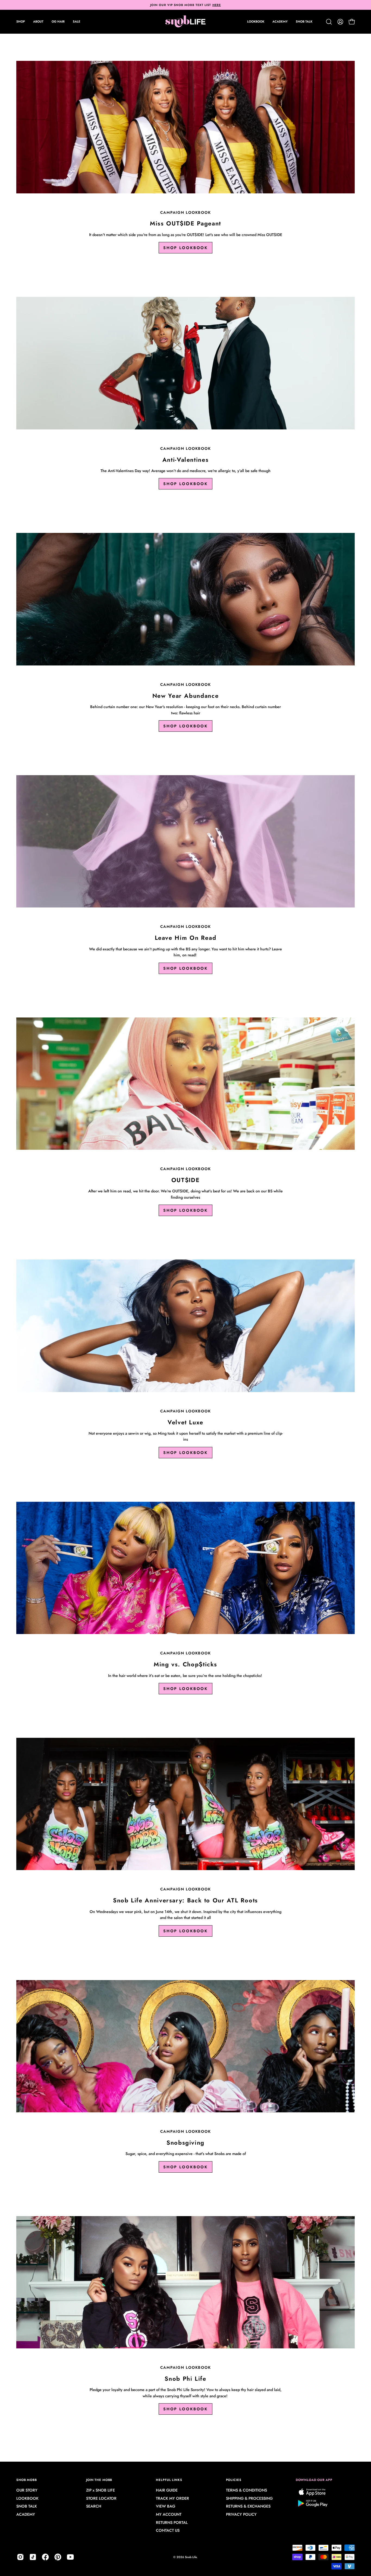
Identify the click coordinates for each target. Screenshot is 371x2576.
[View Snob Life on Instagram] (20, 2557)
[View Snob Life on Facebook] (45, 2557)
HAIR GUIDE (167, 2490)
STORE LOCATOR (101, 2498)
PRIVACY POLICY (241, 2515)
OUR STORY (27, 2490)
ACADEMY (26, 2515)
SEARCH (94, 2506)
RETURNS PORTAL (172, 2522)
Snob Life (191, 2557)
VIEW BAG (166, 2506)
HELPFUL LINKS (169, 2480)
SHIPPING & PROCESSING (249, 2498)
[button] (38, 22)
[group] (185, 5)
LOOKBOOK (27, 2498)
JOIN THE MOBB (99, 2480)
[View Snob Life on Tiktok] (33, 2557)
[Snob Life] (185, 22)
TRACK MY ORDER (172, 2498)
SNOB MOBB (27, 2480)
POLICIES (234, 2480)
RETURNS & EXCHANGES (248, 2506)
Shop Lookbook (185, 248)
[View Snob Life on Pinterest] (58, 2557)
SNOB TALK (27, 2506)
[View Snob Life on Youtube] (70, 2557)
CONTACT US (168, 2531)
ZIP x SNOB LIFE (100, 2490)
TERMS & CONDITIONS (246, 2490)
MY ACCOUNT (169, 2515)
